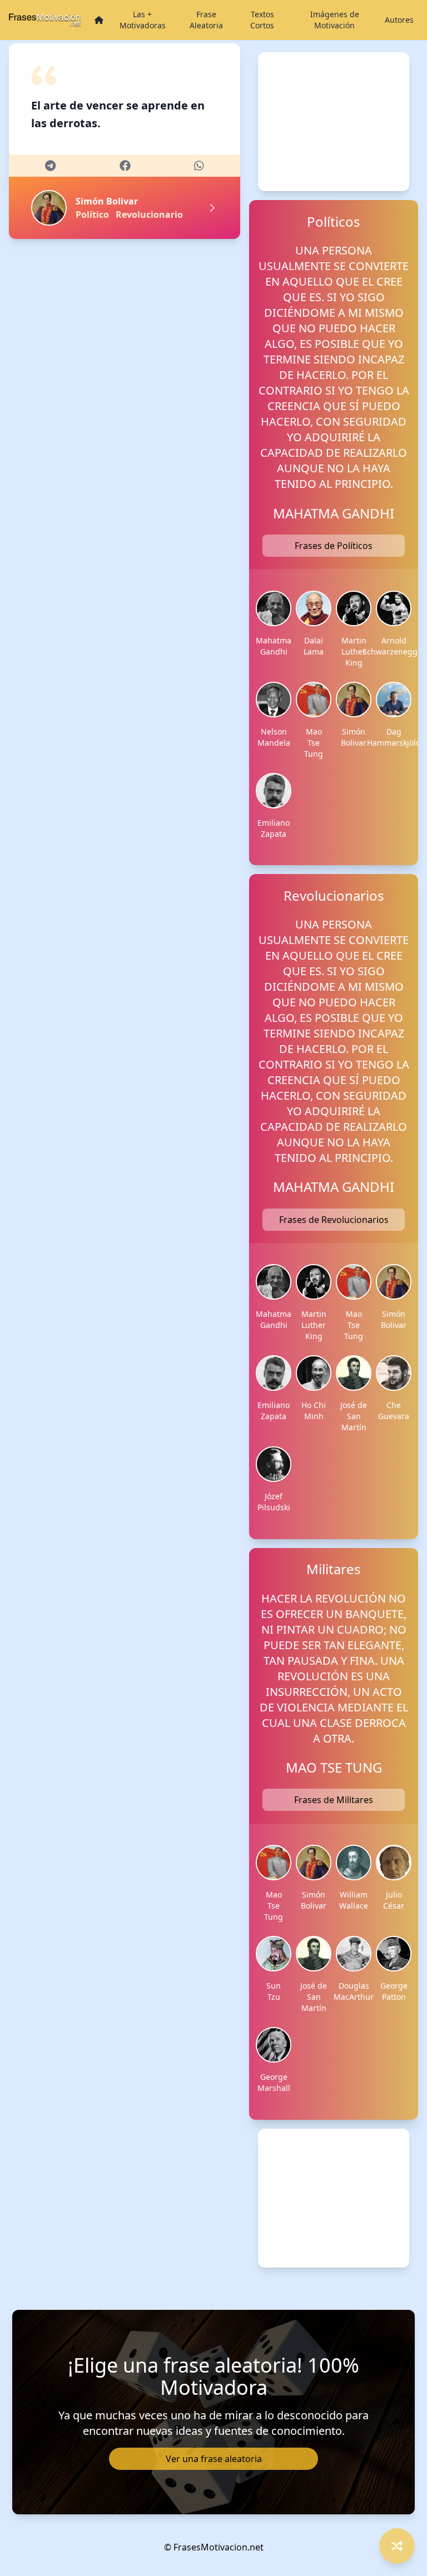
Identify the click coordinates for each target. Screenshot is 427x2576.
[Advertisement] (334, 122)
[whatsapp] (199, 166)
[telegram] (50, 166)
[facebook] (125, 166)
